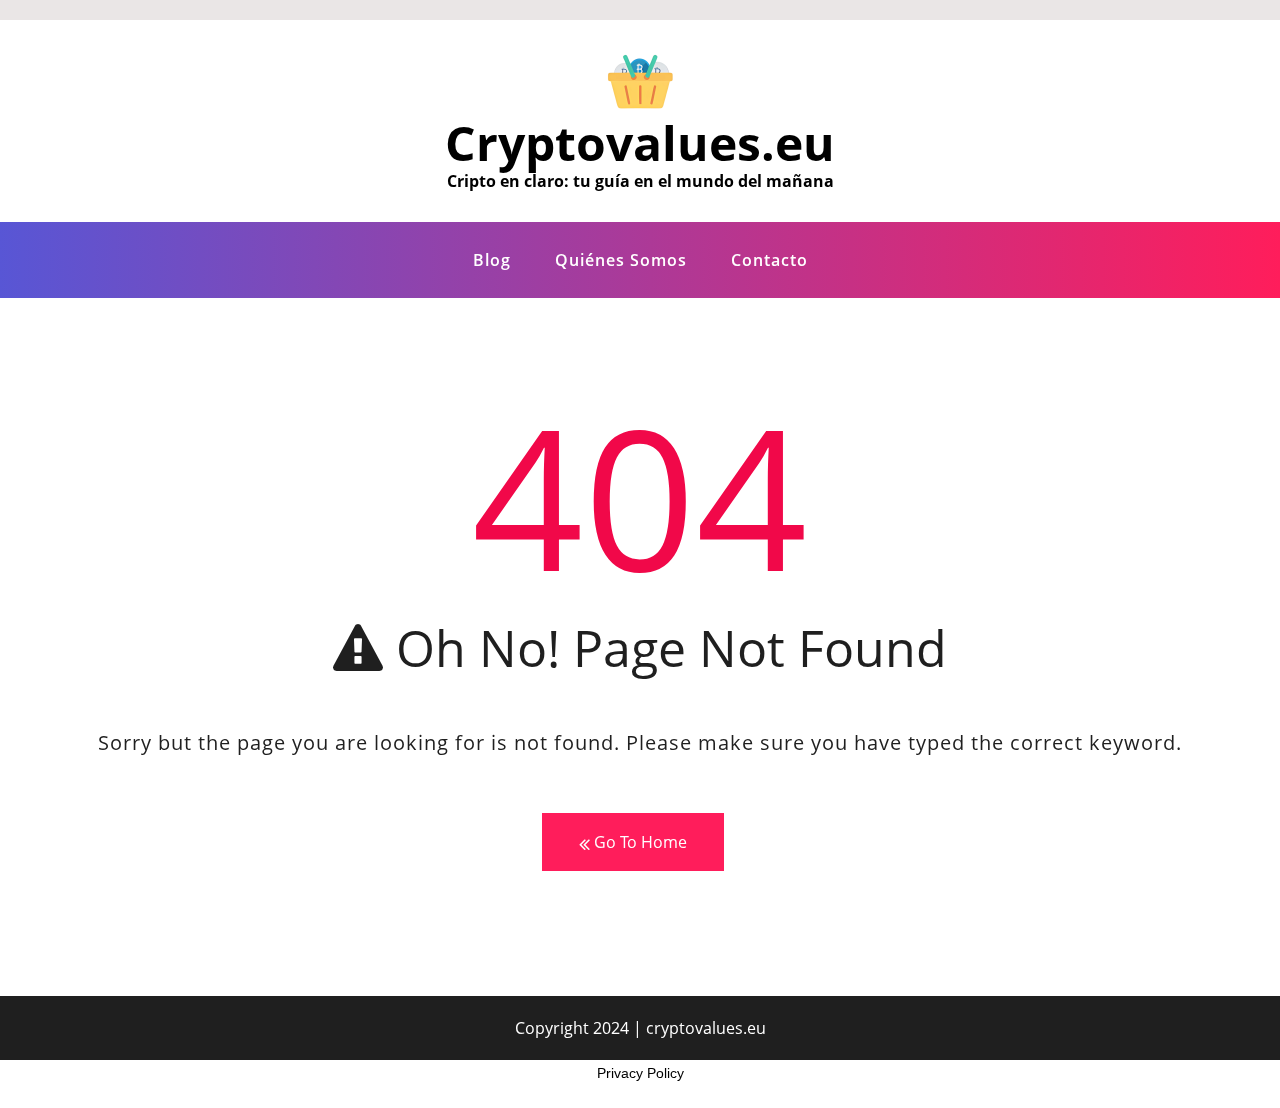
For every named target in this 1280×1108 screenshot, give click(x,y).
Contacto (769, 260)
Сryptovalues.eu (640, 142)
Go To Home (638, 842)
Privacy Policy (640, 1073)
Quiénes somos (621, 260)
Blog (492, 260)
